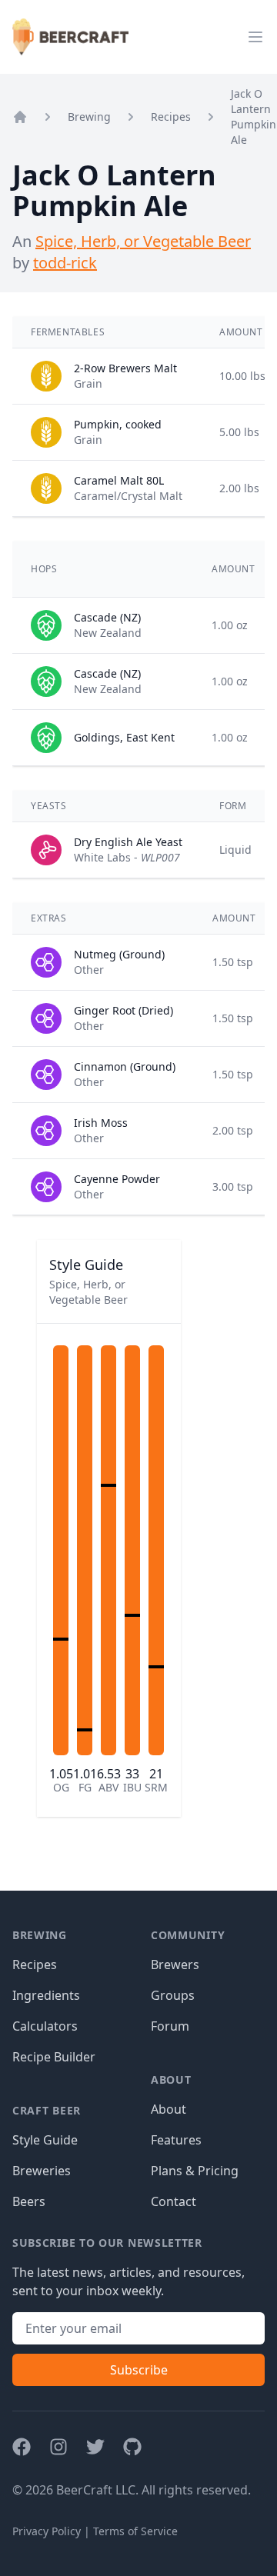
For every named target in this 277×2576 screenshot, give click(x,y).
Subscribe (139, 2370)
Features (176, 2140)
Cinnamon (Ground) (125, 1066)
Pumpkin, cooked (118, 424)
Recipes (171, 117)
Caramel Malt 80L (119, 480)
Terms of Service (135, 2531)
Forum (170, 2026)
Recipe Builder (54, 2057)
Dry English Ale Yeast (128, 842)
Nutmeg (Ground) (119, 954)
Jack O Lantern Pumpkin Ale (254, 117)
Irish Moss (101, 1123)
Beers (29, 2201)
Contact (174, 2201)
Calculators (45, 2026)
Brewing (89, 117)
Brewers (175, 1964)
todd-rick (65, 263)
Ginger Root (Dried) (123, 1010)
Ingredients (46, 1995)
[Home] (20, 117)
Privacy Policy (47, 2531)
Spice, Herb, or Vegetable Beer (143, 241)
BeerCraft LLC (96, 2490)
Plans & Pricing (195, 2171)
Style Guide (45, 2140)
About (169, 2109)
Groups (173, 1995)
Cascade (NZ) (107, 617)
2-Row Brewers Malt (125, 368)
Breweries (42, 2171)
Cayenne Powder (117, 1179)
